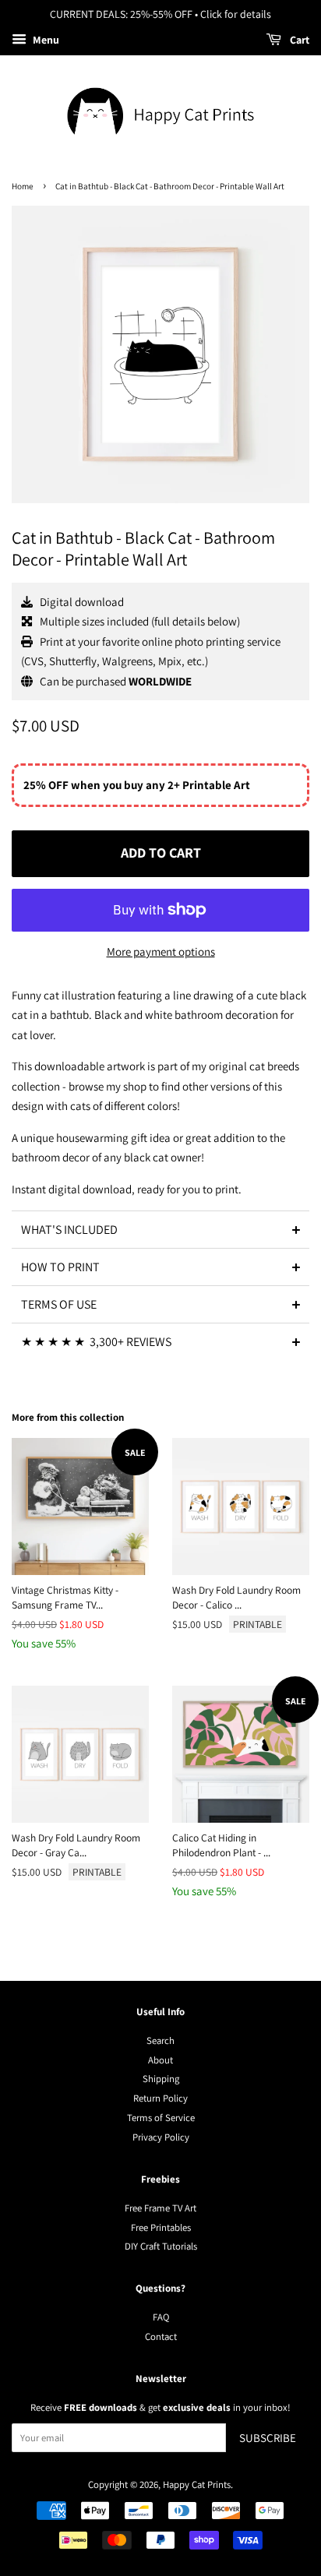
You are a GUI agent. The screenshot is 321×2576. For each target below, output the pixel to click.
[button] (160, 1229)
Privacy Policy (161, 2137)
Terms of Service (161, 2118)
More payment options (161, 951)
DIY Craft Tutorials (161, 2246)
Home (23, 186)
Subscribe (268, 2438)
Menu (45, 40)
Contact (161, 2336)
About (160, 2060)
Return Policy (160, 2098)
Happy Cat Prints (197, 2484)
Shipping (161, 2079)
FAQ (161, 2317)
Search (160, 2040)
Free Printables (161, 2227)
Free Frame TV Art (160, 2208)
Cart (298, 40)
